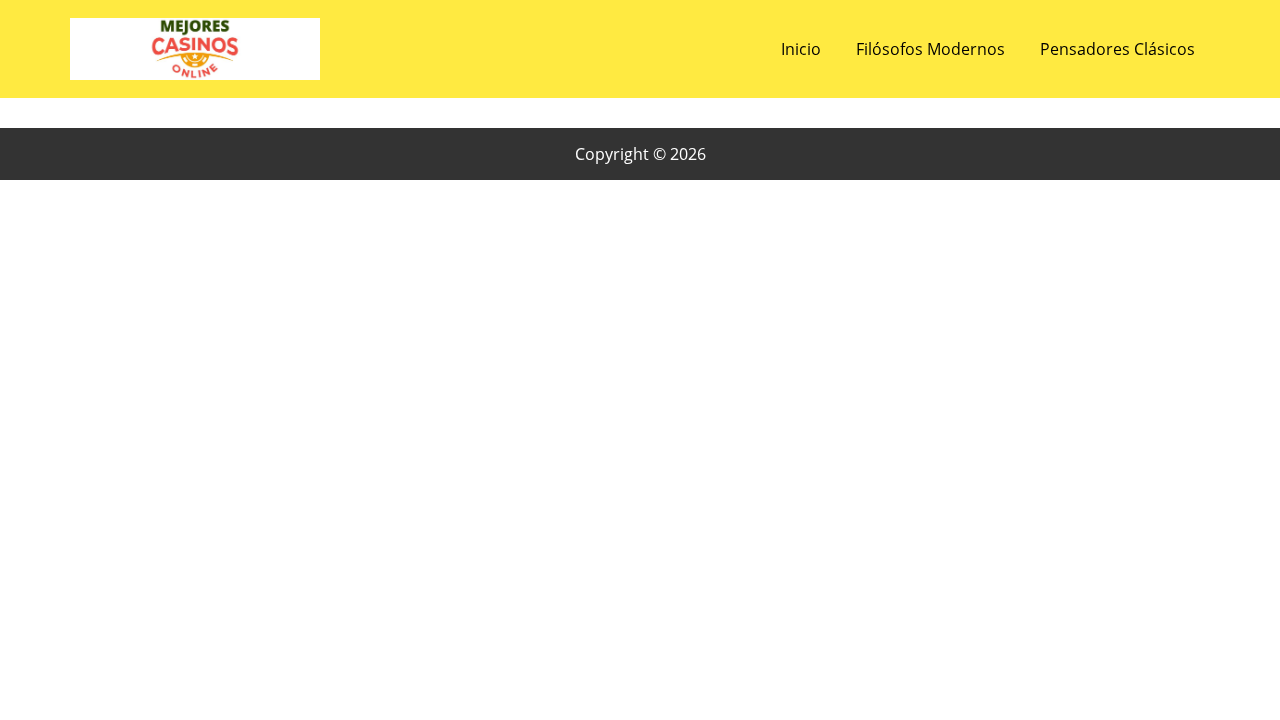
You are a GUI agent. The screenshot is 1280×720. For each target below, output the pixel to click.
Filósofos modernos (930, 49)
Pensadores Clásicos (1117, 49)
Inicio (801, 49)
